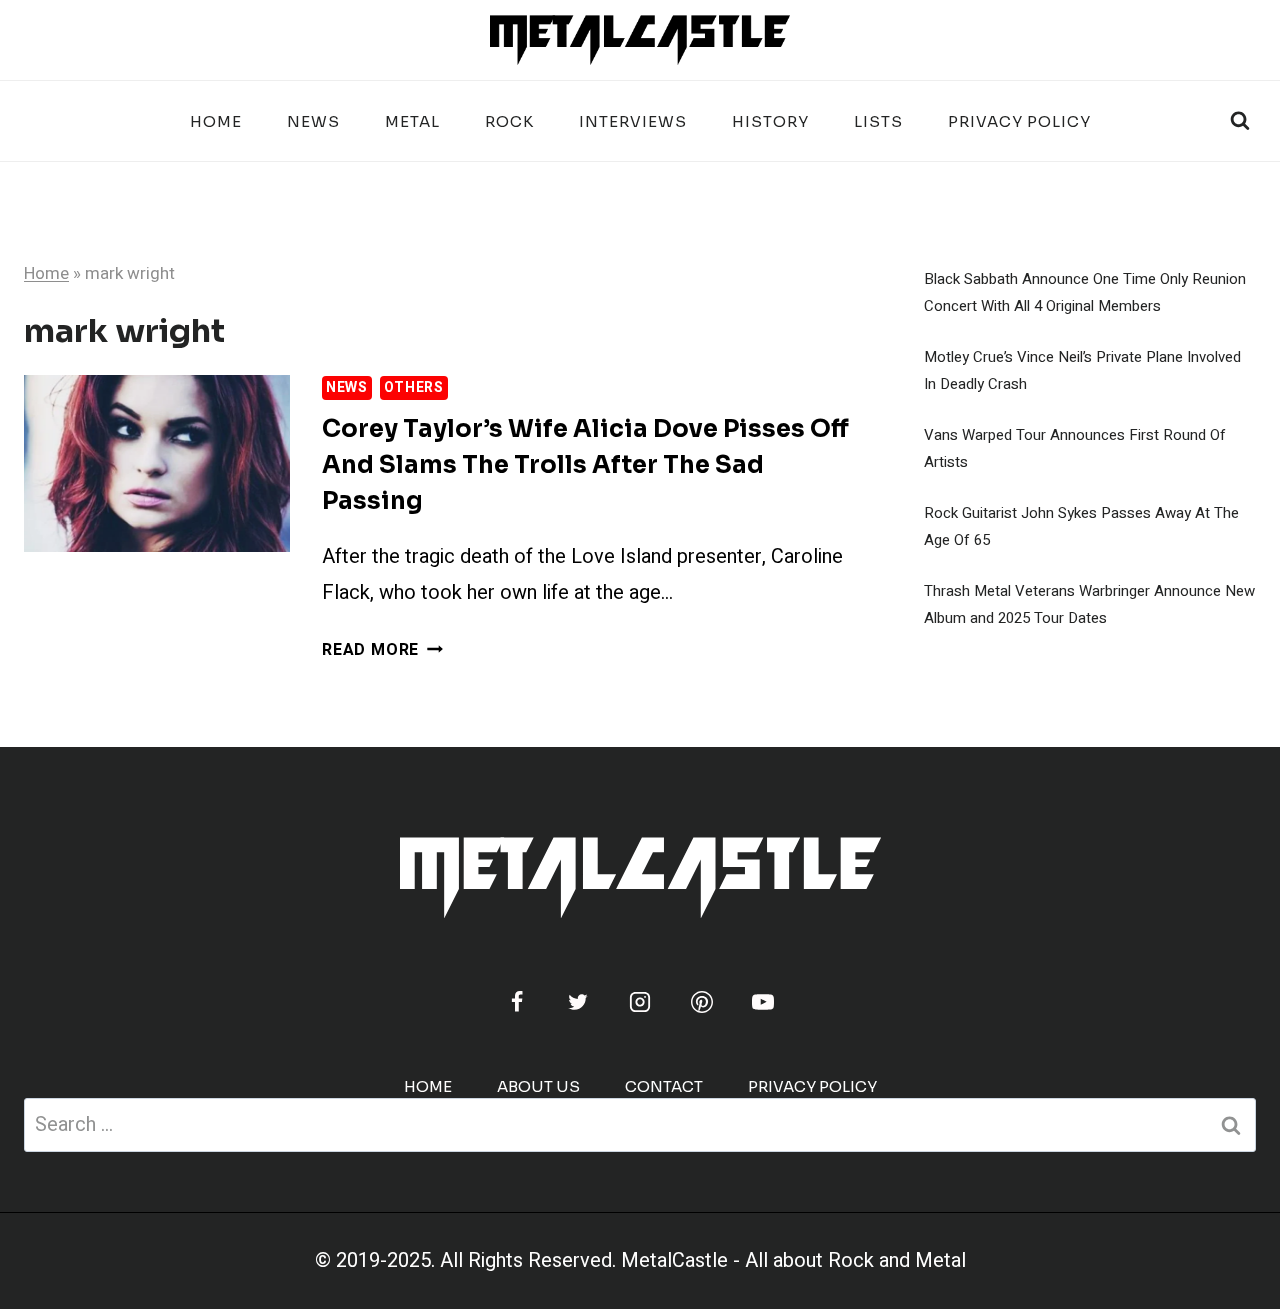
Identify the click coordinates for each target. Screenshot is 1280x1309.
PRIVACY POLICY (1019, 121)
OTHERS (414, 387)
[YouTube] (763, 1002)
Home (216, 121)
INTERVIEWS (633, 121)
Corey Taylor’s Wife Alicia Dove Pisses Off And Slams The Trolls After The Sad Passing (585, 465)
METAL (412, 121)
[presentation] (157, 463)
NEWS (313, 121)
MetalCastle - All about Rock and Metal (793, 1260)
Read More (382, 650)
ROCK (509, 121)
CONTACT (664, 1086)
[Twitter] (578, 1002)
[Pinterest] (702, 1002)
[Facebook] (517, 1002)
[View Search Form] (1240, 121)
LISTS (878, 121)
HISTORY (770, 121)
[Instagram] (640, 1002)
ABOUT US (538, 1086)
